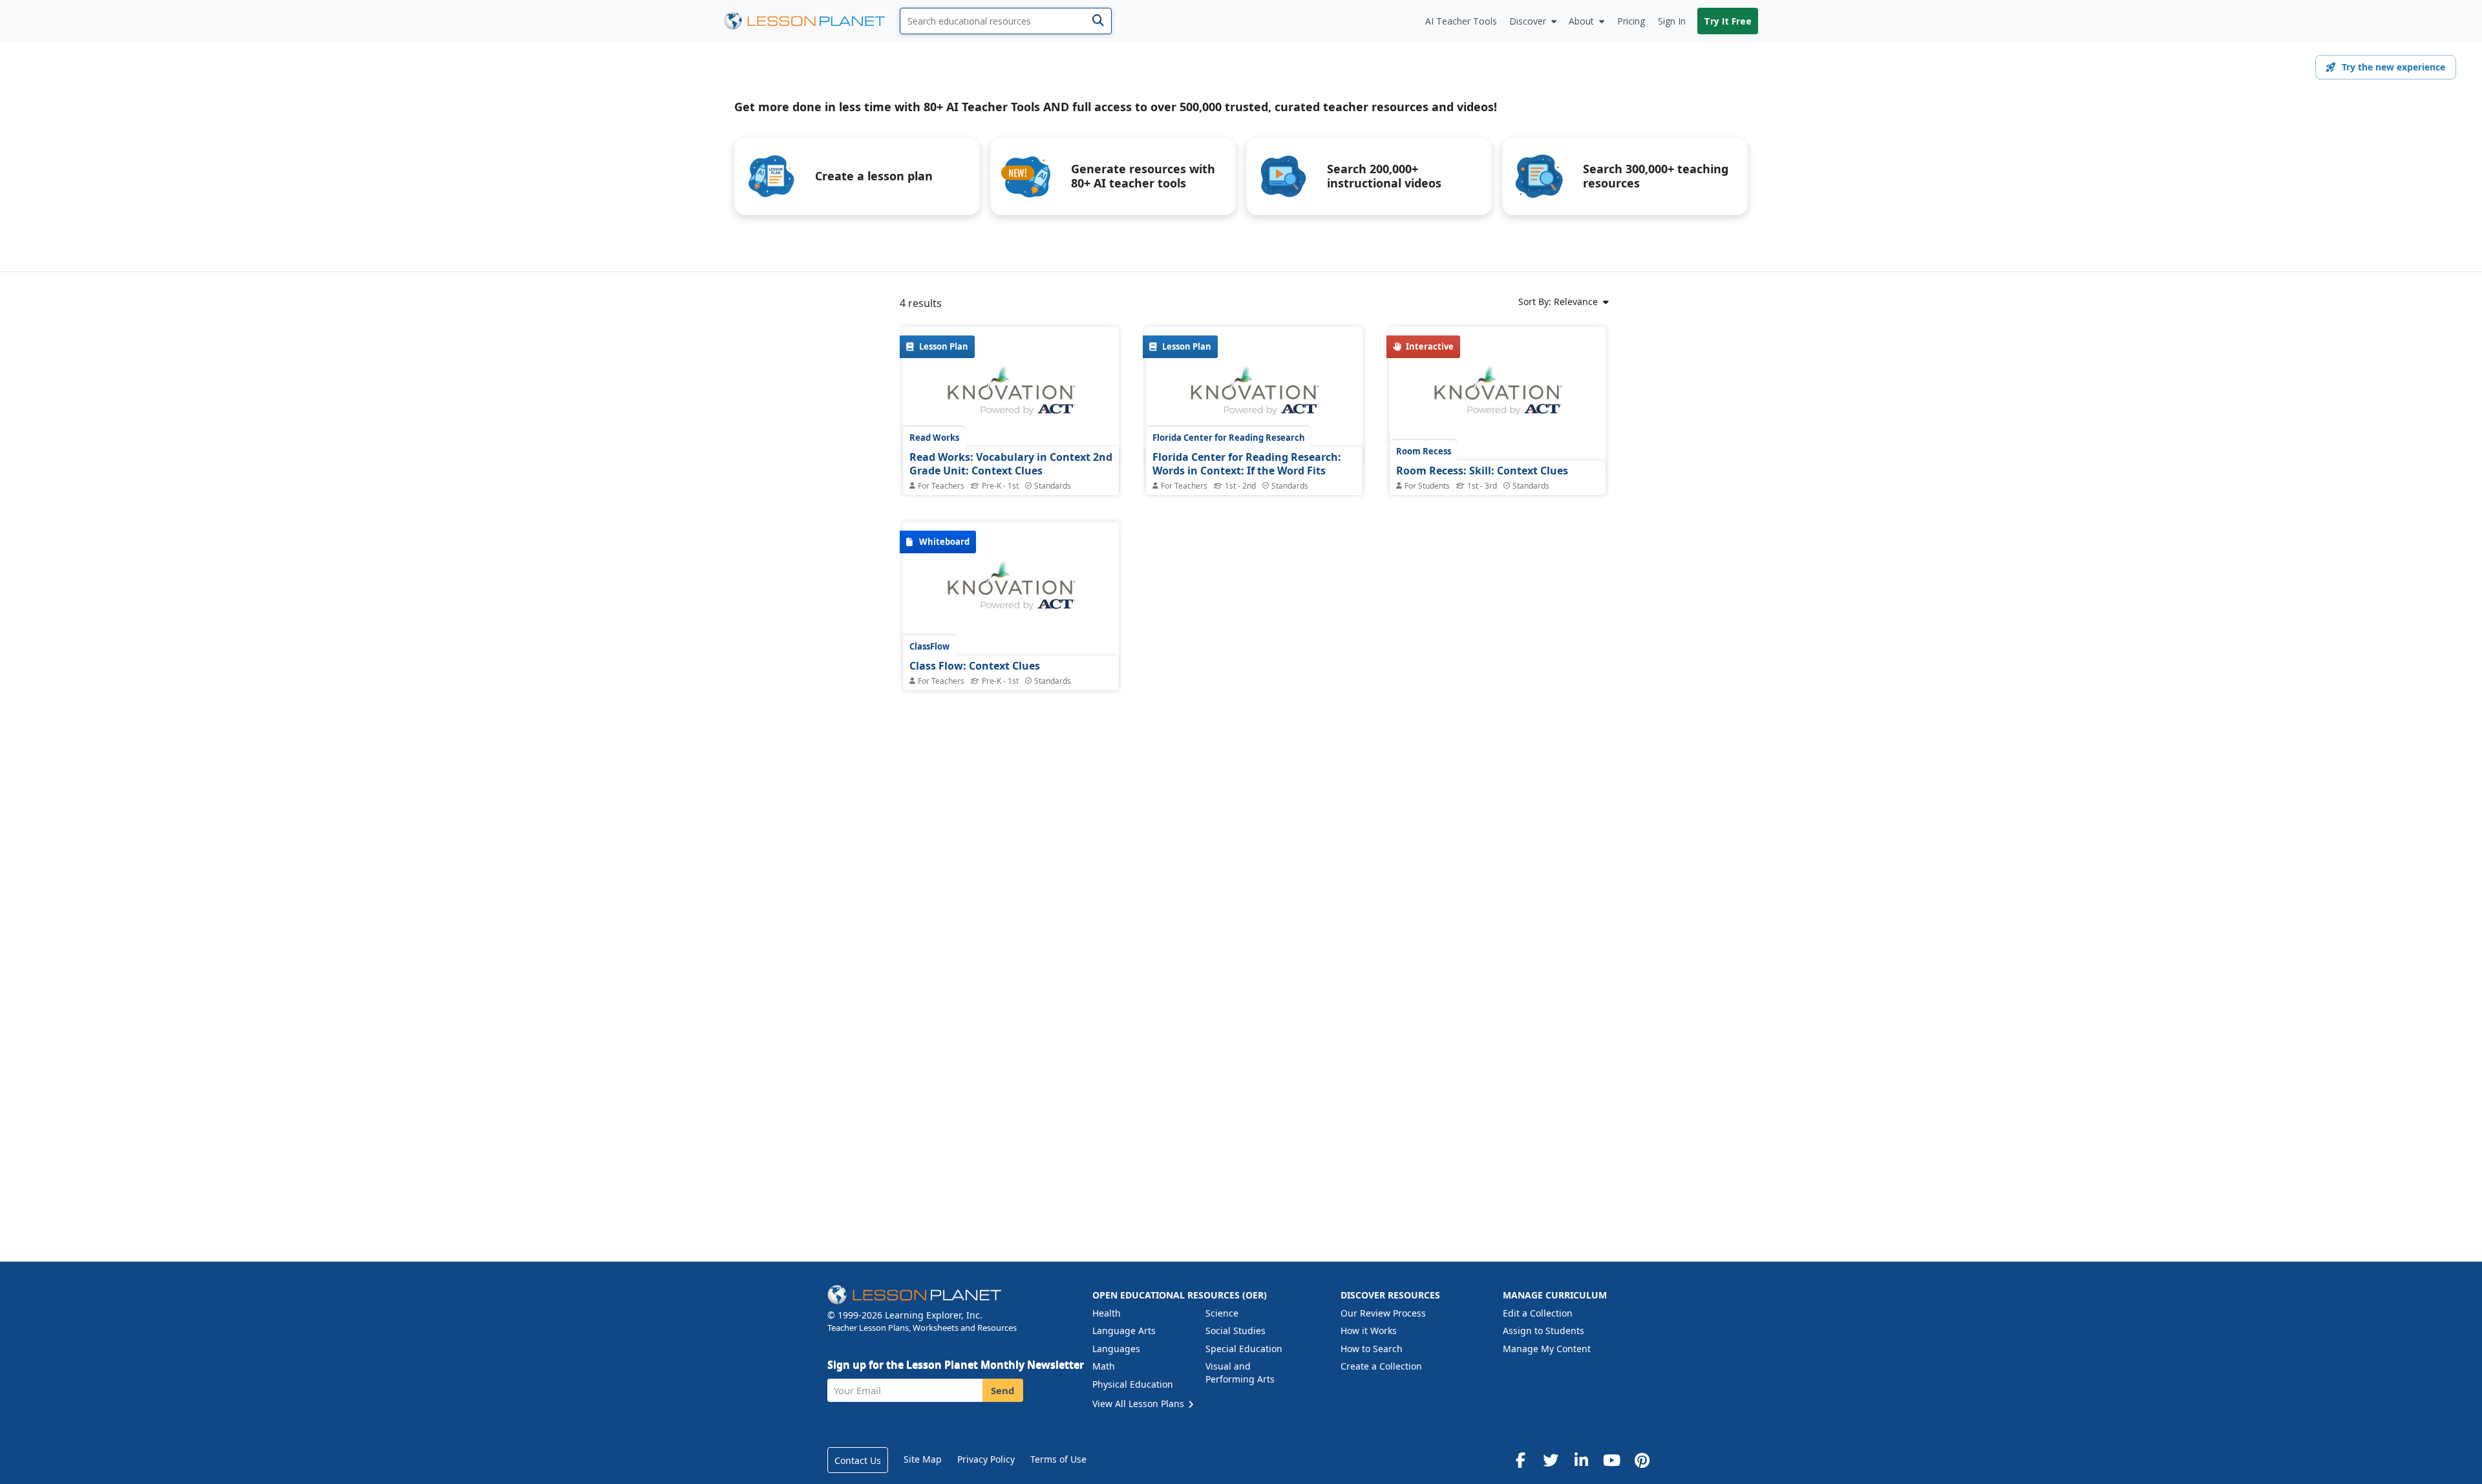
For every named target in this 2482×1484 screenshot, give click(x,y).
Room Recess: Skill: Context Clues (1482, 471)
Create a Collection (1381, 1366)
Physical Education (1133, 1384)
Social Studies (1236, 1330)
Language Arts (1124, 1330)
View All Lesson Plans (1140, 1404)
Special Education (1244, 1349)
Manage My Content (1547, 1349)
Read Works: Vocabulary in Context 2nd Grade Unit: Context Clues (1011, 464)
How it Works (1369, 1330)
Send (1003, 1390)
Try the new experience (2393, 67)
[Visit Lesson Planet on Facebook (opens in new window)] (1520, 1460)
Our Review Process (1383, 1313)
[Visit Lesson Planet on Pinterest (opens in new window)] (1642, 1460)
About (1581, 21)
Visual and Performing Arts (1240, 1373)
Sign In (1672, 21)
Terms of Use (1058, 1459)
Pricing (1631, 21)
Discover (1528, 21)
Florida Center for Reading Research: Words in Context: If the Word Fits (1247, 464)
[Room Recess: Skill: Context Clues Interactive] (1498, 397)
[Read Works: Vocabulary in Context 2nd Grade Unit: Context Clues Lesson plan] (1011, 397)
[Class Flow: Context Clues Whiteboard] (1011, 593)
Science (1222, 1313)
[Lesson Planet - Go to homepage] (812, 21)
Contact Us (858, 1460)
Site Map (923, 1459)
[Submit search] (1098, 21)
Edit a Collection (1538, 1313)
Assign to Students (1543, 1330)
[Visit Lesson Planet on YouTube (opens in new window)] (1611, 1460)
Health (1107, 1313)
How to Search (1372, 1349)
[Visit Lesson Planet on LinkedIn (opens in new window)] (1581, 1460)
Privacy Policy (986, 1459)
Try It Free (1728, 21)
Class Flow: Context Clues (975, 666)
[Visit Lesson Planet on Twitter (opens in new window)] (1551, 1460)
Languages (1116, 1349)
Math (1104, 1366)
